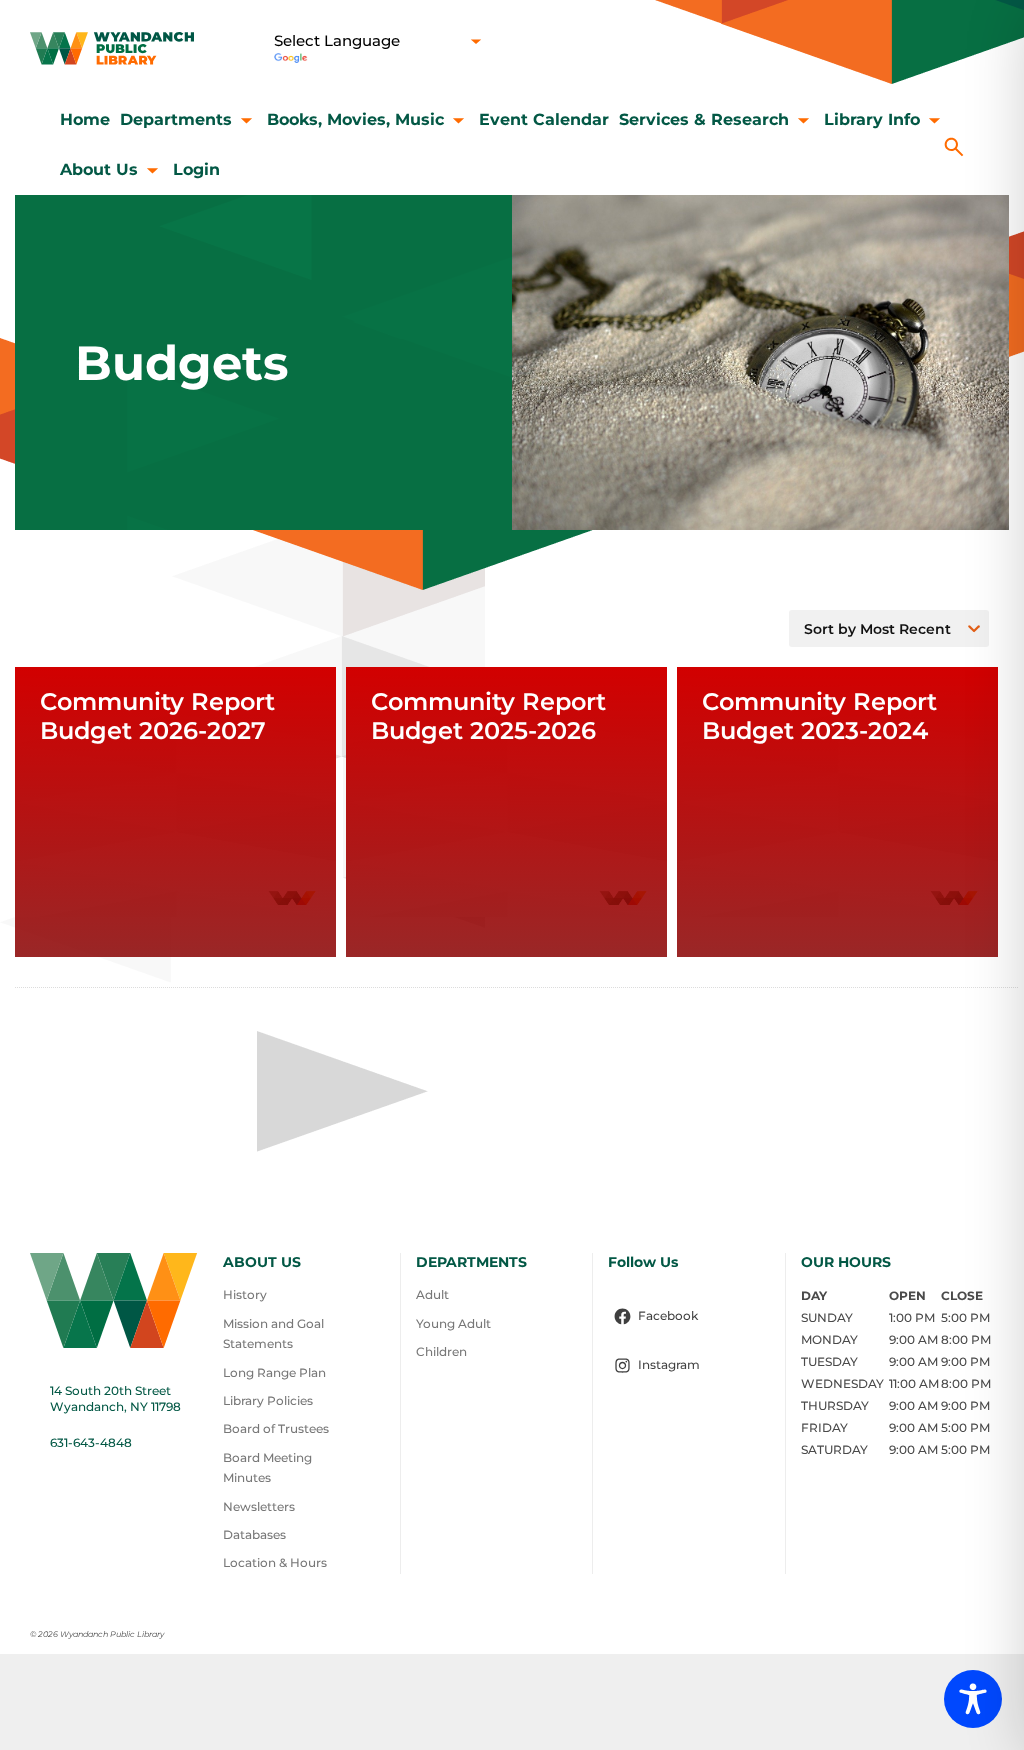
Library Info (872, 119)
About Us (99, 169)
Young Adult (453, 1323)
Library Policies (268, 1400)
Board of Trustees (276, 1428)
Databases (254, 1534)
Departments (176, 119)
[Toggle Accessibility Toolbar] (973, 1699)
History (245, 1294)
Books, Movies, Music (355, 119)
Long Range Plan (274, 1372)
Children (441, 1351)
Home (85, 119)
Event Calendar (544, 119)
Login (196, 169)
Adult (432, 1294)
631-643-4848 (91, 1442)
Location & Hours (275, 1562)
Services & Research (704, 119)
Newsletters (259, 1506)
